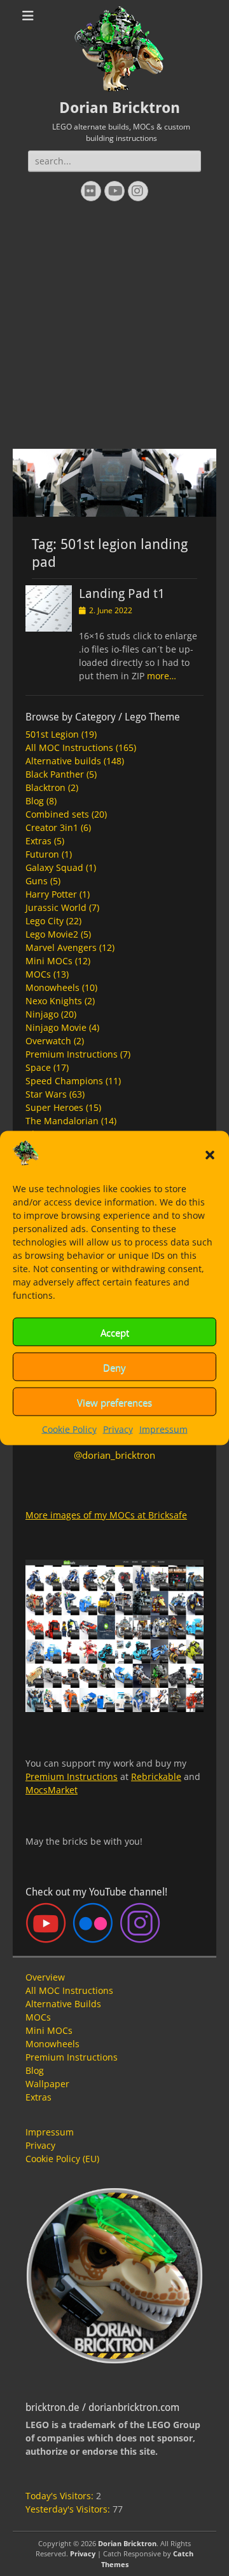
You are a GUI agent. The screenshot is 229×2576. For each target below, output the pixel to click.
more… (162, 676)
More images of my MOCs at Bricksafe (106, 1515)
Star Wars (46, 1094)
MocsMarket (52, 1790)
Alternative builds (63, 761)
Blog (35, 801)
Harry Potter (51, 894)
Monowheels (52, 987)
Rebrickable (156, 1776)
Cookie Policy (69, 1429)
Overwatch (48, 1041)
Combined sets (57, 814)
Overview (45, 1977)
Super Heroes (54, 1107)
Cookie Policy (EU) (62, 2159)
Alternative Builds (63, 2004)
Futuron (42, 854)
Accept (115, 1332)
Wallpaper (47, 2084)
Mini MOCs (49, 961)
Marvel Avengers (61, 947)
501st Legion (52, 734)
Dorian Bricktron (120, 108)
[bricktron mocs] (114, 513)
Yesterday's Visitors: (69, 2509)
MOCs (38, 974)
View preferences (114, 1402)
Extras (38, 841)
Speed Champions (64, 1081)
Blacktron (45, 787)
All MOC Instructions (69, 747)
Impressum (163, 1429)
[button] (210, 1155)
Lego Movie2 (52, 934)
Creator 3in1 (52, 827)
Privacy (118, 1429)
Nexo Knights (54, 1001)
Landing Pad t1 (122, 594)
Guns (37, 881)
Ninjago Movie (56, 1027)
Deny (114, 1367)
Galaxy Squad (54, 867)
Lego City (45, 921)
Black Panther (55, 774)
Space (38, 1067)
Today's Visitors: (61, 2496)
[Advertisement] (114, 328)
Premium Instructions (72, 1054)
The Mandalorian (62, 1121)
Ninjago (42, 1014)
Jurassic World (56, 907)
